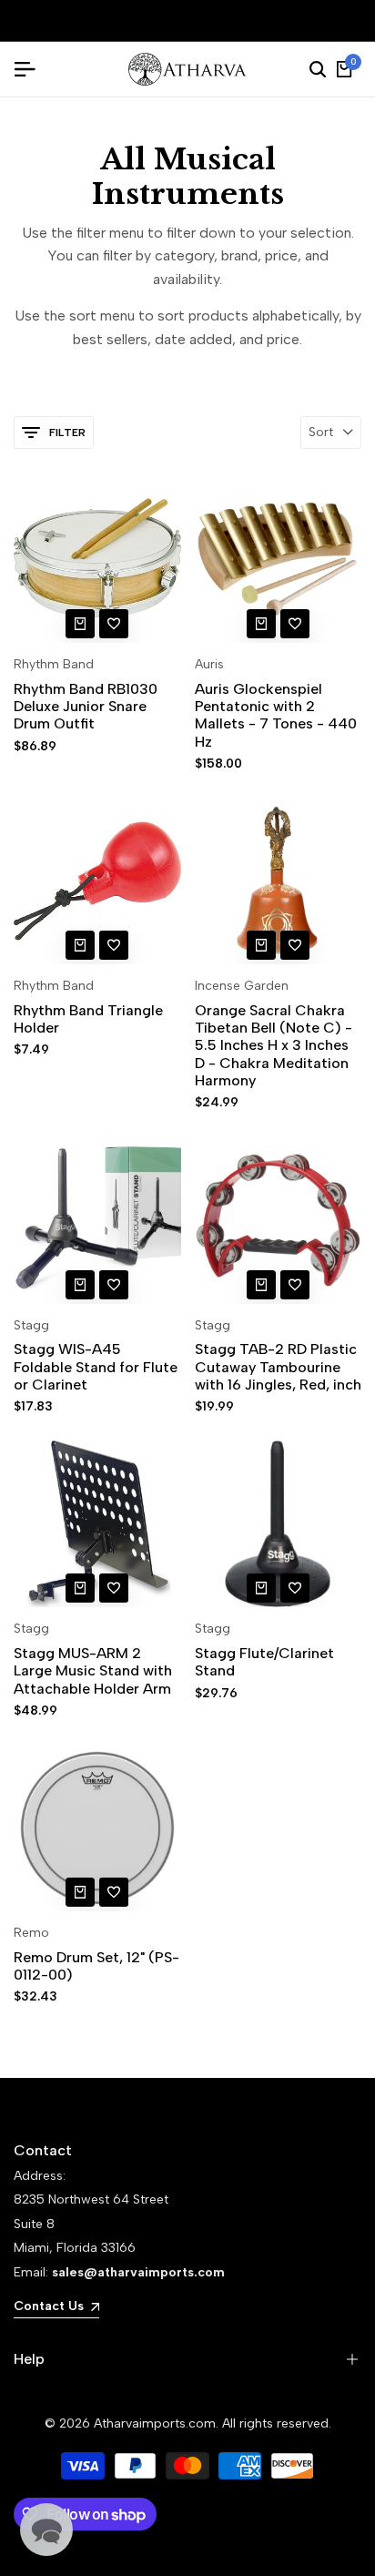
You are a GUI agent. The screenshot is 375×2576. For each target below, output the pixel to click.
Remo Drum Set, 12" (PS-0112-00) (96, 1966)
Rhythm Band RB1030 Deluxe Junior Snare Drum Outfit (86, 706)
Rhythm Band (54, 665)
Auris (209, 665)
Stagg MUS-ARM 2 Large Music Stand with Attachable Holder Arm (93, 1670)
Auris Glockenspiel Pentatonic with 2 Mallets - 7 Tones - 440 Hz (276, 715)
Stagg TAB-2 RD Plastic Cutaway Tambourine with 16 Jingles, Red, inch (278, 1366)
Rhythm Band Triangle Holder (88, 1019)
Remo (31, 1933)
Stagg (31, 1326)
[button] (114, 624)
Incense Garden (242, 986)
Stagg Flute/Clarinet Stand (264, 1662)
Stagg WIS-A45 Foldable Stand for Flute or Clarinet (96, 1366)
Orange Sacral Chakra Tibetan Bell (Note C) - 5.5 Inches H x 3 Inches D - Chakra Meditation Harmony (274, 1045)
